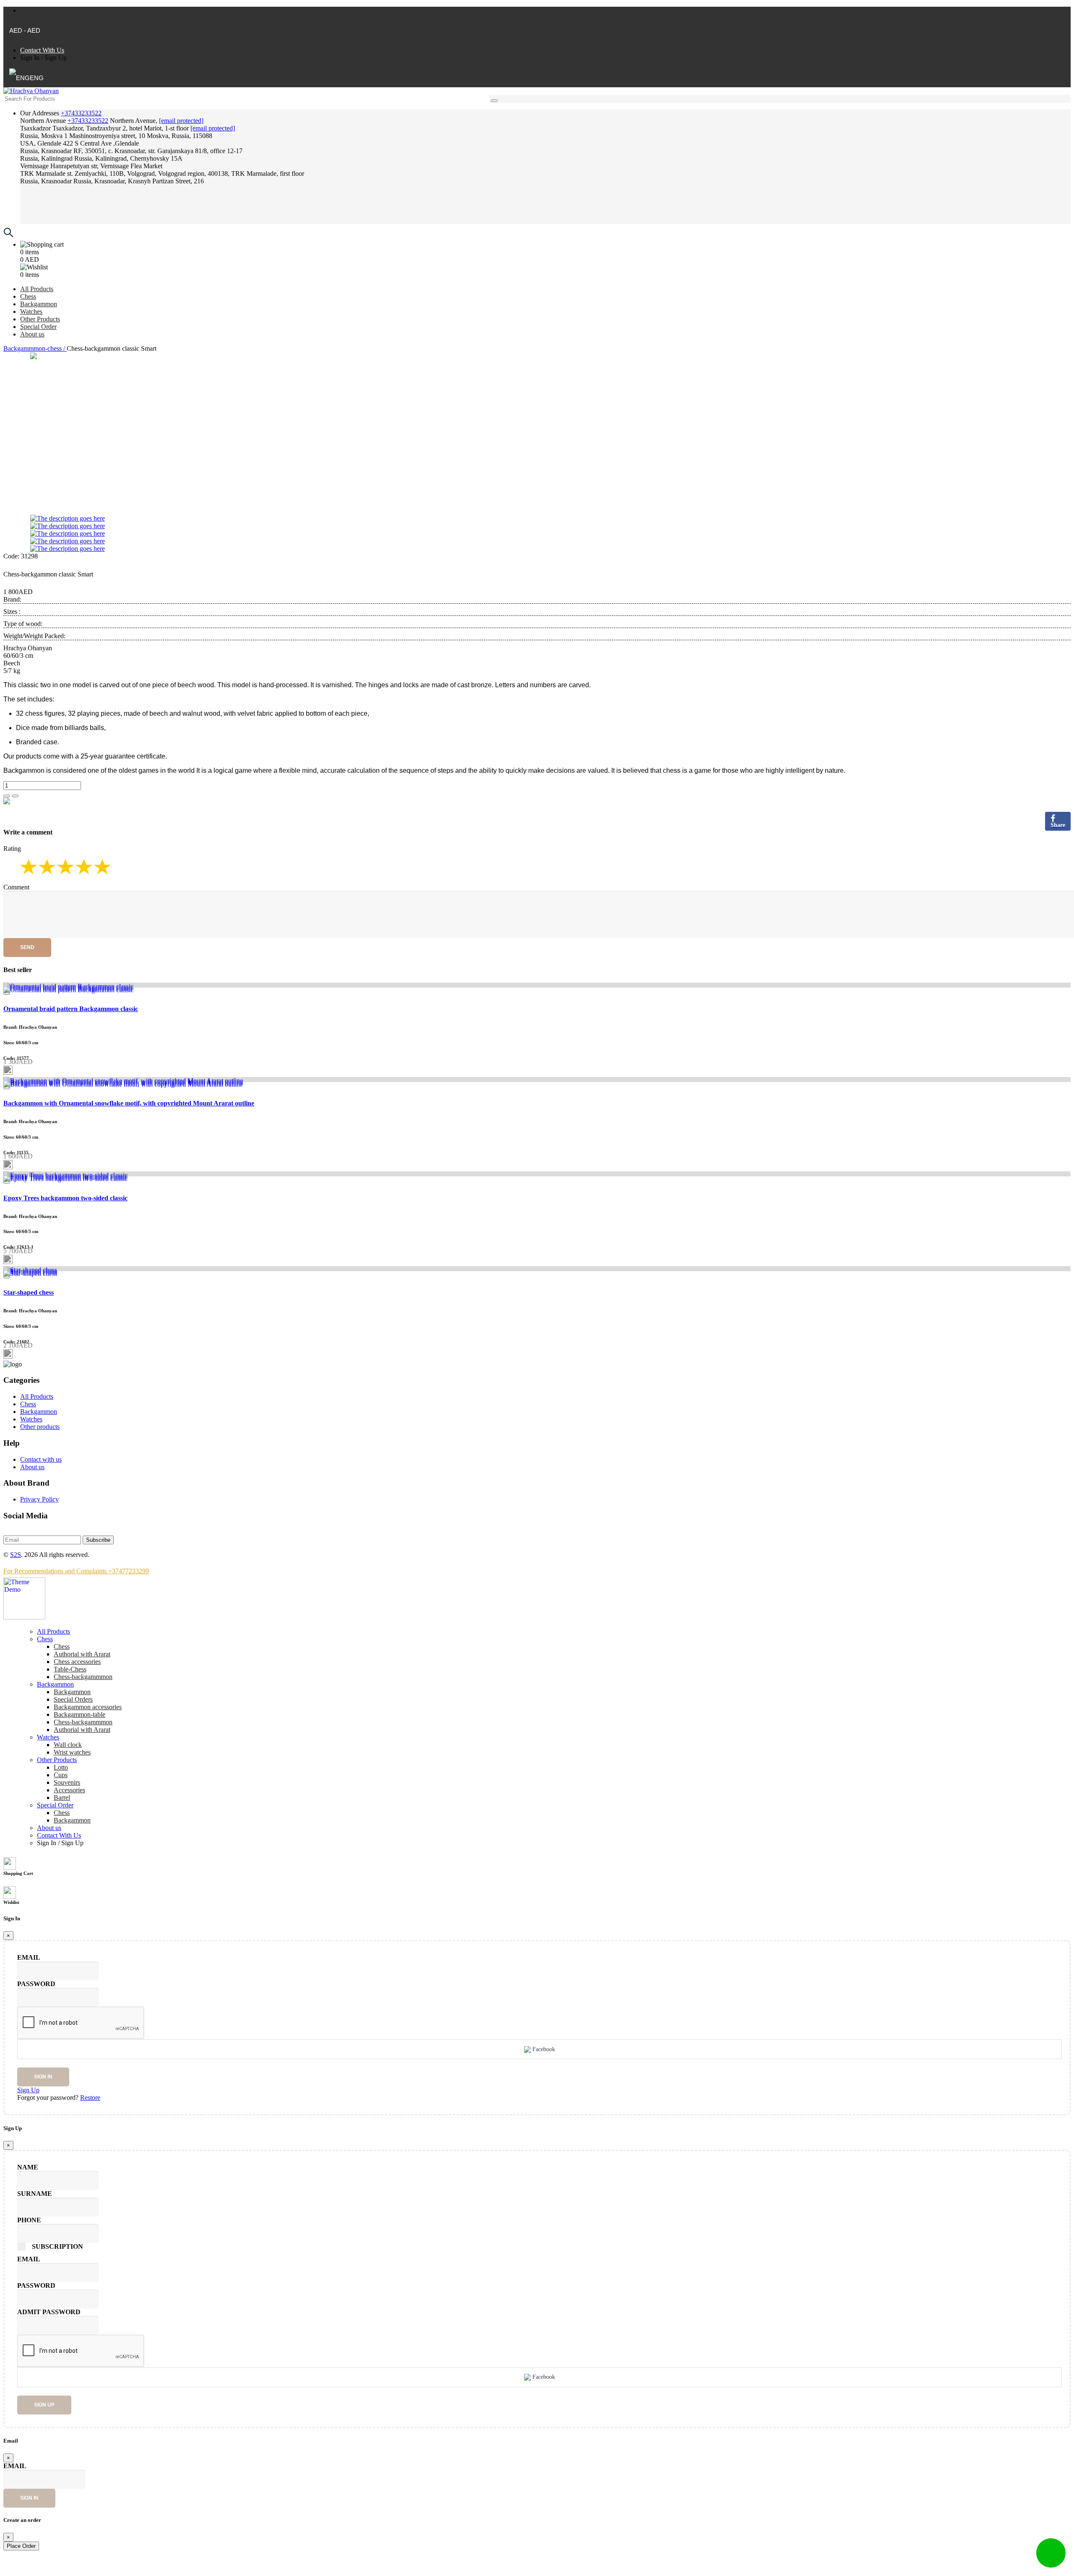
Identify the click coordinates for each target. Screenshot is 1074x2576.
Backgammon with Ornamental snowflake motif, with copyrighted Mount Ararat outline (129, 1103)
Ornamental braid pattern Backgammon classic (71, 1009)
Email (29, 1957)
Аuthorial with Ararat (82, 1654)
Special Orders (73, 1699)
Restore (90, 2098)
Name (28, 2167)
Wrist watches (72, 1752)
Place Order (21, 2546)
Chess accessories (77, 1662)
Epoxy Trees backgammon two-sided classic (65, 1198)
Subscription (57, 2246)
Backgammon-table (80, 1714)
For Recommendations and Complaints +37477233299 (76, 1571)
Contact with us (41, 1459)
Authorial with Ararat (82, 1730)
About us (32, 334)
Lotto (61, 1767)
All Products (37, 289)
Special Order (38, 327)
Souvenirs (67, 1782)
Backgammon (39, 304)
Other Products (40, 319)
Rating (12, 849)
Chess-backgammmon (83, 1677)
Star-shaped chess (29, 1292)
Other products (40, 1427)
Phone (29, 2220)
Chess (28, 296)
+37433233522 (81, 113)
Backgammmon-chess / (35, 348)
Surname (35, 2194)
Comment (16, 887)
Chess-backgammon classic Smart (48, 574)
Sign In (30, 58)
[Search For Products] (494, 101)
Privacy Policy (39, 1499)
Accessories (69, 1790)
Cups (61, 1775)
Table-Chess (70, 1669)
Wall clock (68, 1745)
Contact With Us (42, 50)
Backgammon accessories (88, 1707)
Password (36, 1984)
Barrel (62, 1798)
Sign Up (56, 58)
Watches (31, 312)
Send (27, 947)
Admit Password (49, 2312)
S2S (16, 1555)
